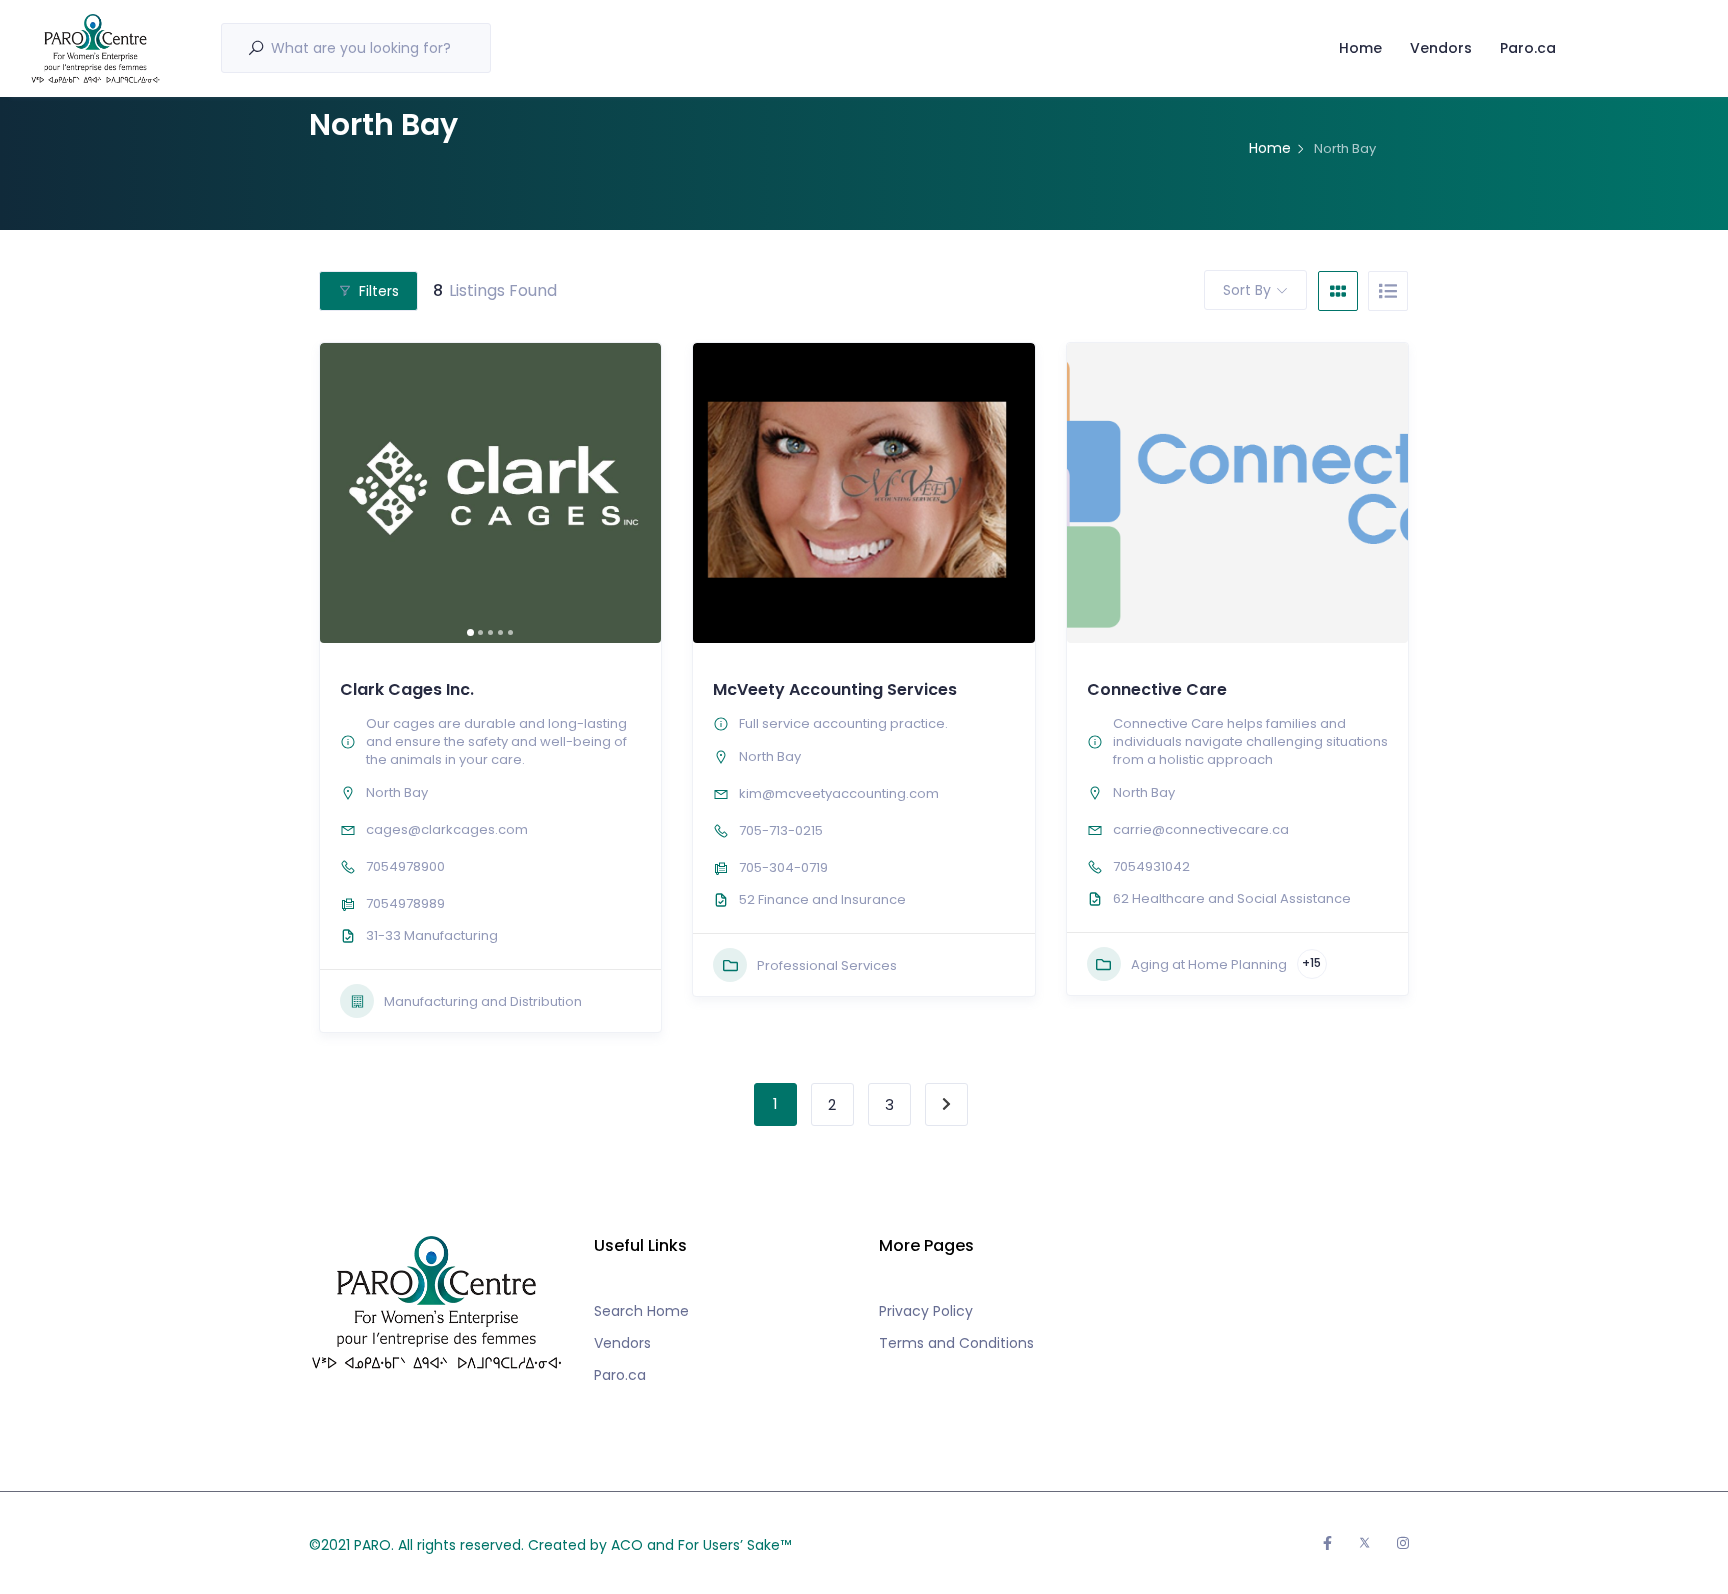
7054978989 (405, 903)
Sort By (1247, 290)
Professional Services (827, 965)
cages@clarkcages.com (447, 829)
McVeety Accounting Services (835, 689)
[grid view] (1338, 291)
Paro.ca (1528, 48)
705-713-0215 (781, 830)
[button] (345, 493)
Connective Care (1157, 689)
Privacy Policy (926, 1311)
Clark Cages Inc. (407, 689)
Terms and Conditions (956, 1343)
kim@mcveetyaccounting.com (839, 793)
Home (1360, 48)
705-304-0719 (783, 867)
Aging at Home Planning (1209, 964)
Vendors (1441, 48)
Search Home (641, 1311)
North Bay (397, 792)
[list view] (1388, 291)
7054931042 (1151, 866)
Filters (379, 291)
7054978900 (405, 866)
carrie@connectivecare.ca (1201, 829)
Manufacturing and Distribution (483, 1001)
